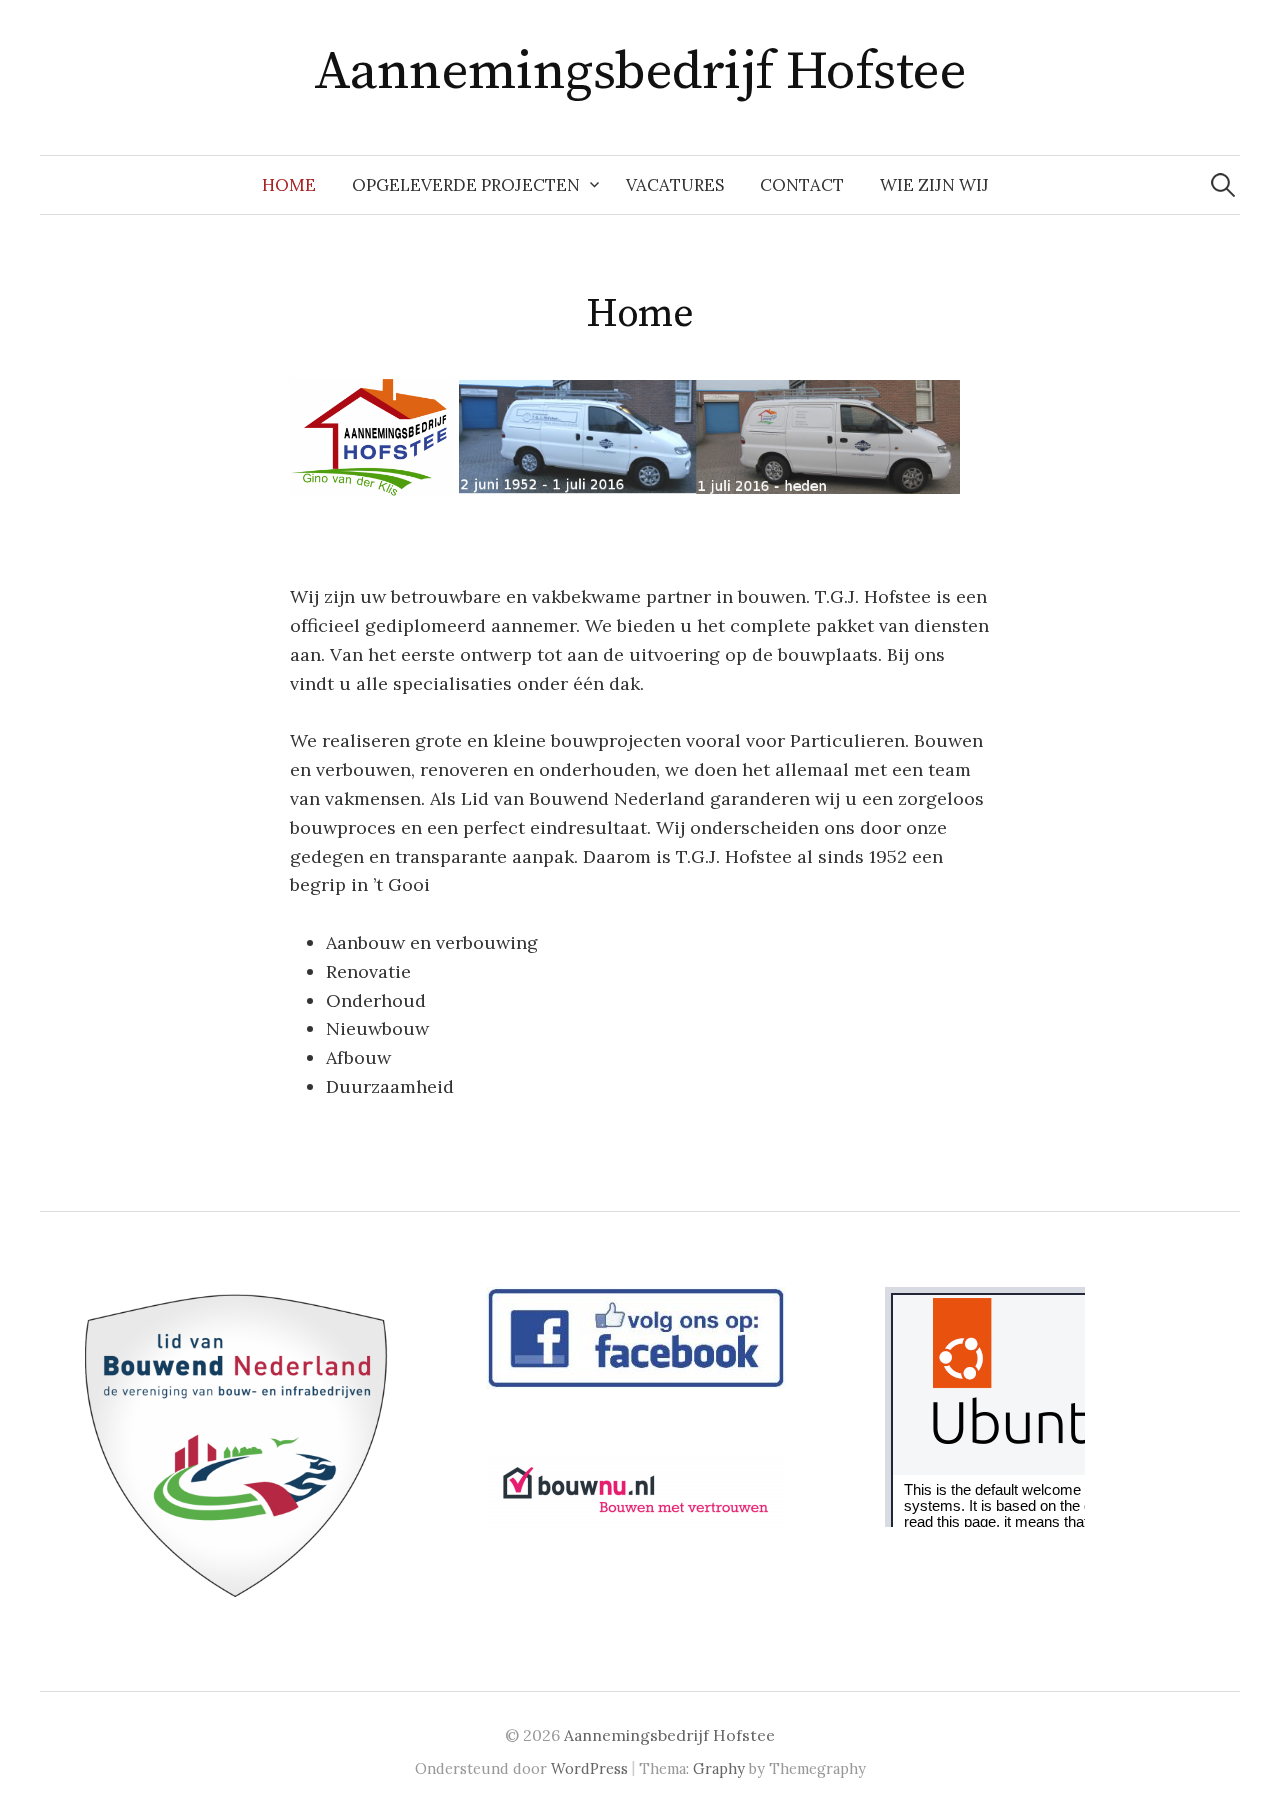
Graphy (719, 1768)
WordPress (589, 1768)
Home (289, 185)
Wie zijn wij (934, 185)
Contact (802, 185)
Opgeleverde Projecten (466, 185)
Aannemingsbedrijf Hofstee (640, 72)
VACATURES (675, 185)
